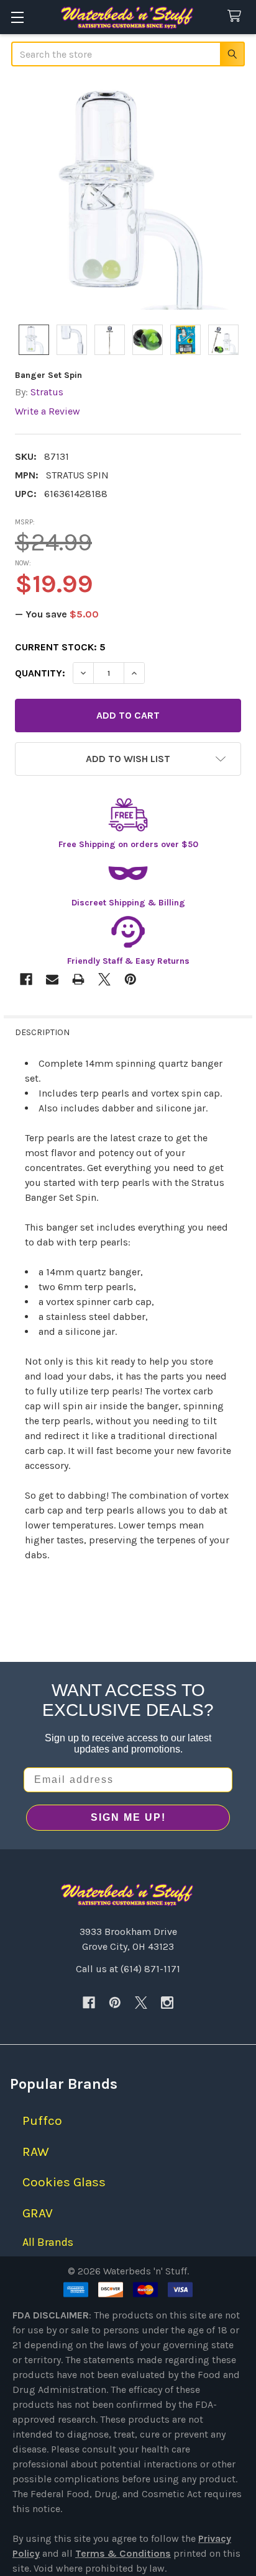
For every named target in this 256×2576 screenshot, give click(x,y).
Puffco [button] (42, 2120)
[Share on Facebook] (26, 979)
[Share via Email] (52, 979)
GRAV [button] (38, 2213)
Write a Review (48, 411)
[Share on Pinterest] (130, 979)
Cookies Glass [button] (64, 2182)
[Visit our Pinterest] (115, 2003)
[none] (128, 197)
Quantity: (40, 673)
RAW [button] (36, 2152)
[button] (128, 759)
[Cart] (237, 16)
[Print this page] (78, 979)
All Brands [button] (48, 2242)
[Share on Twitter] (104, 979)
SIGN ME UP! (128, 1817)
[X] (141, 2003)
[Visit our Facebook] (89, 2003)
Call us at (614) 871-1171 (128, 1969)
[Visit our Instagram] (167, 2003)
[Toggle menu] (17, 17)
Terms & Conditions (123, 2553)
